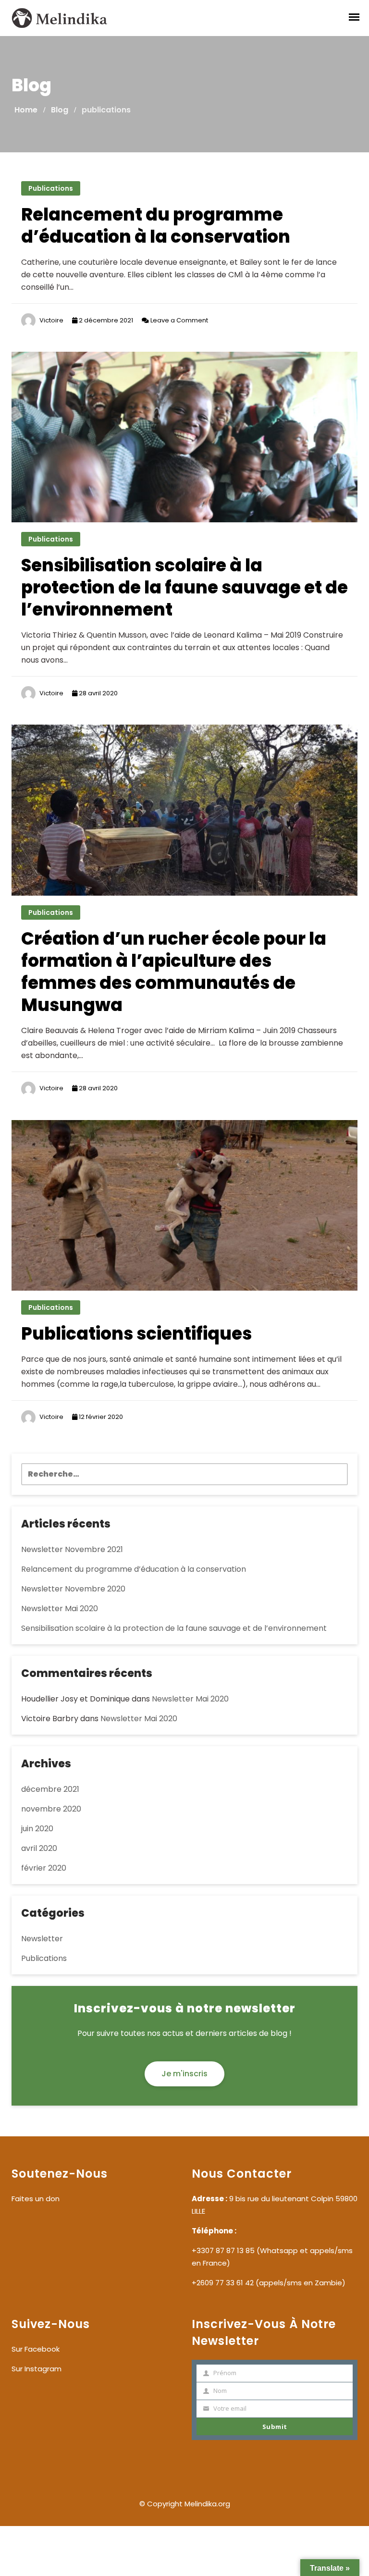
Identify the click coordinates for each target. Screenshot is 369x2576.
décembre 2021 (50, 1789)
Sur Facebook (36, 2349)
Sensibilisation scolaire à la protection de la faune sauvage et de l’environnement (184, 587)
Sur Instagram (37, 2369)
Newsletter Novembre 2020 (73, 1589)
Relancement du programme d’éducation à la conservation (156, 226)
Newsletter (42, 1939)
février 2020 (44, 1868)
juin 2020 (37, 1829)
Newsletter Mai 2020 (60, 1608)
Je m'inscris (184, 2074)
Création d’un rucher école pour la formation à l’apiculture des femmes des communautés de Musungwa (174, 972)
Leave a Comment (178, 320)
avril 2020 (39, 1848)
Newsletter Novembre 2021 (72, 1549)
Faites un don (36, 2199)
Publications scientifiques (136, 1334)
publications (51, 188)
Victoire (51, 320)
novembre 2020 (51, 1809)
